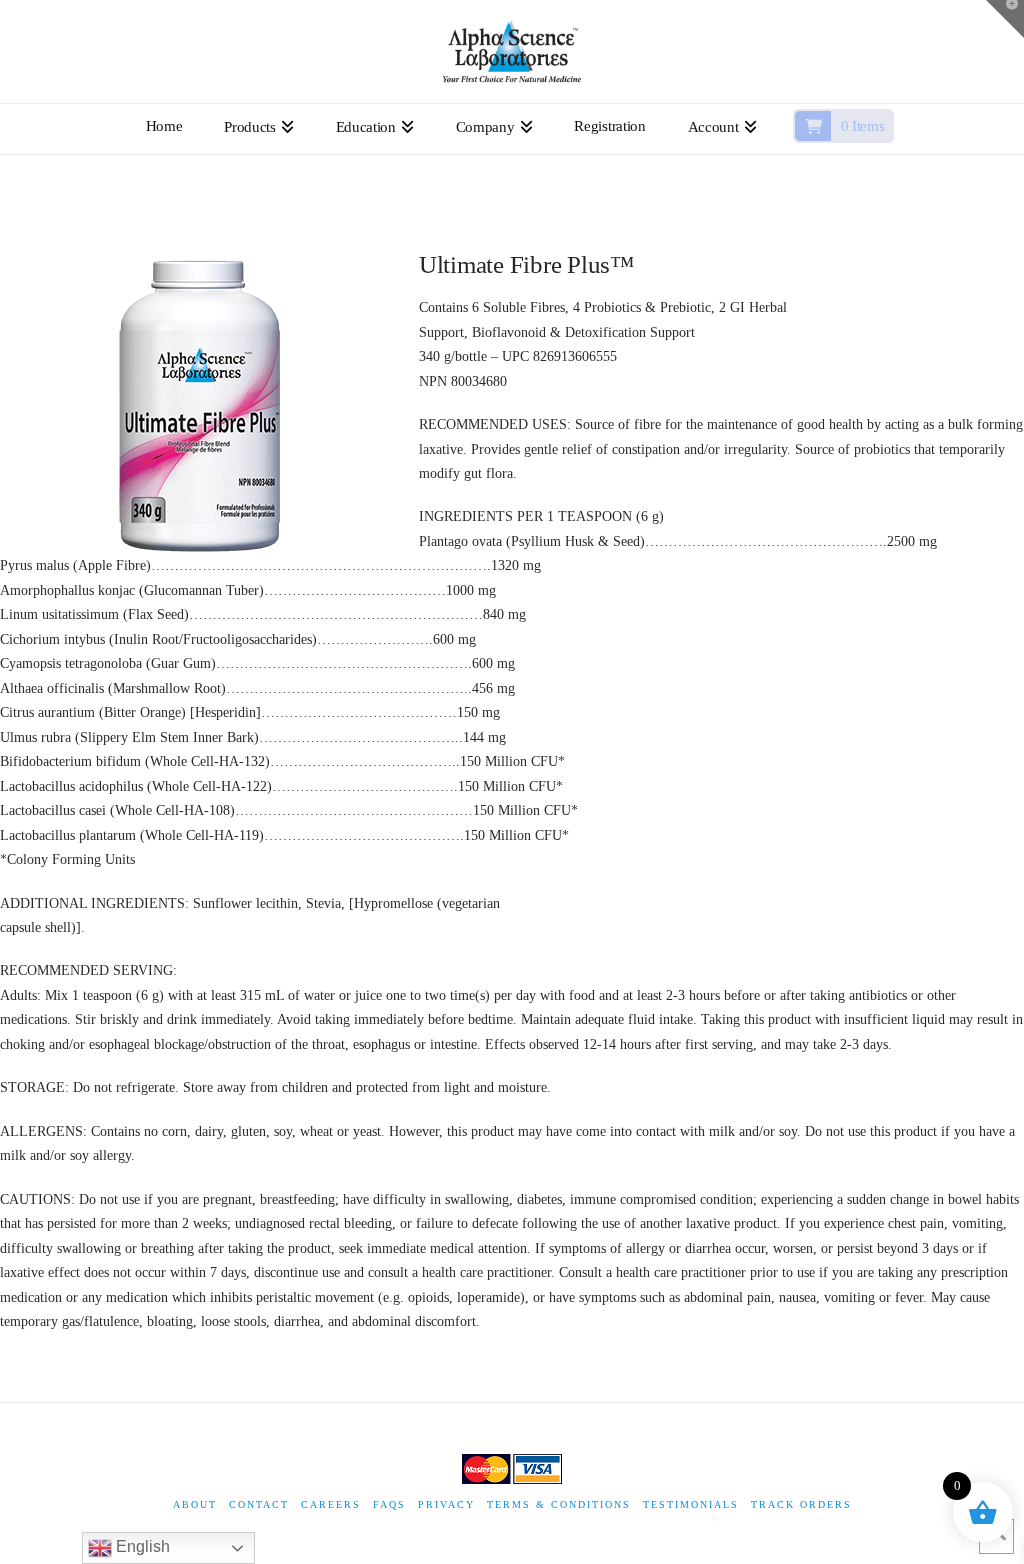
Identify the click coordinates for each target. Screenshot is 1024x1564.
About (195, 1504)
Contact (259, 1504)
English (141, 1546)
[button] (1005, 19)
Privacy (446, 1504)
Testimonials (691, 1504)
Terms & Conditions (559, 1504)
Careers (331, 1504)
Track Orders (801, 1504)
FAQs (389, 1504)
